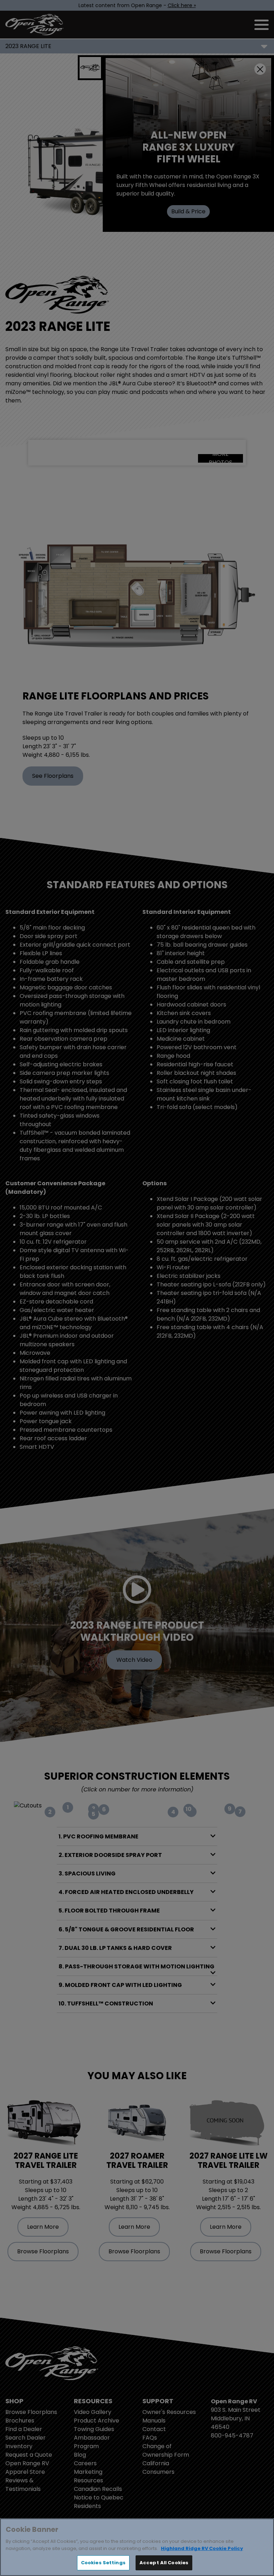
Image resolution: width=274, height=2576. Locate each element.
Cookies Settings (103, 2563)
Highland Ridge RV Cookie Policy (202, 2548)
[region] (137, 2547)
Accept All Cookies (164, 2563)
